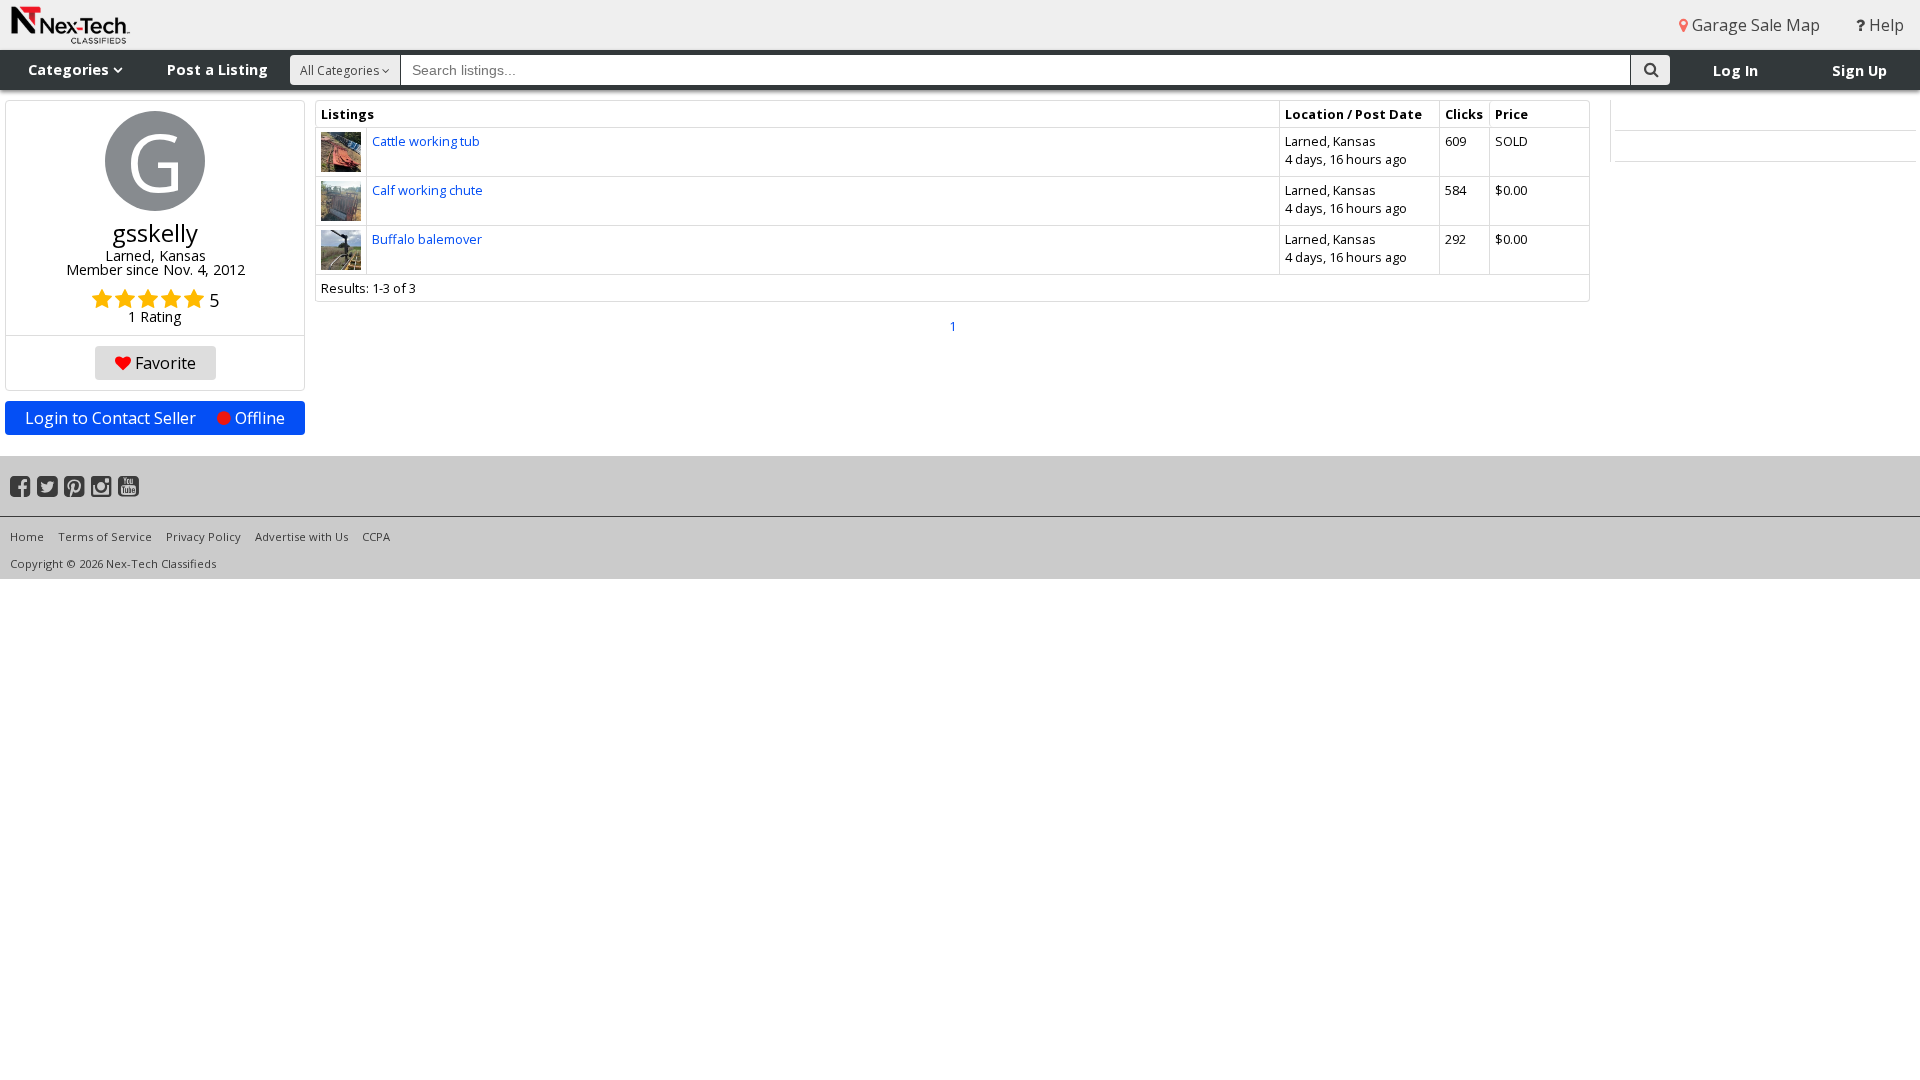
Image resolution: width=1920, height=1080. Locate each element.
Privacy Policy (203, 536)
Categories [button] (70, 69)
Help (1884, 25)
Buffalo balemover (427, 239)
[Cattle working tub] (341, 141)
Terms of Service (105, 536)
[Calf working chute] (341, 190)
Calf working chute (427, 190)
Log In (1735, 70)
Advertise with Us (301, 536)
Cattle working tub (426, 141)
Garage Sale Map (1754, 25)
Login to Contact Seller (155, 418)
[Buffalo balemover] (341, 239)
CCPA (376, 536)
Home (27, 536)
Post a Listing (217, 69)
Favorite (163, 363)
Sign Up (1859, 70)
